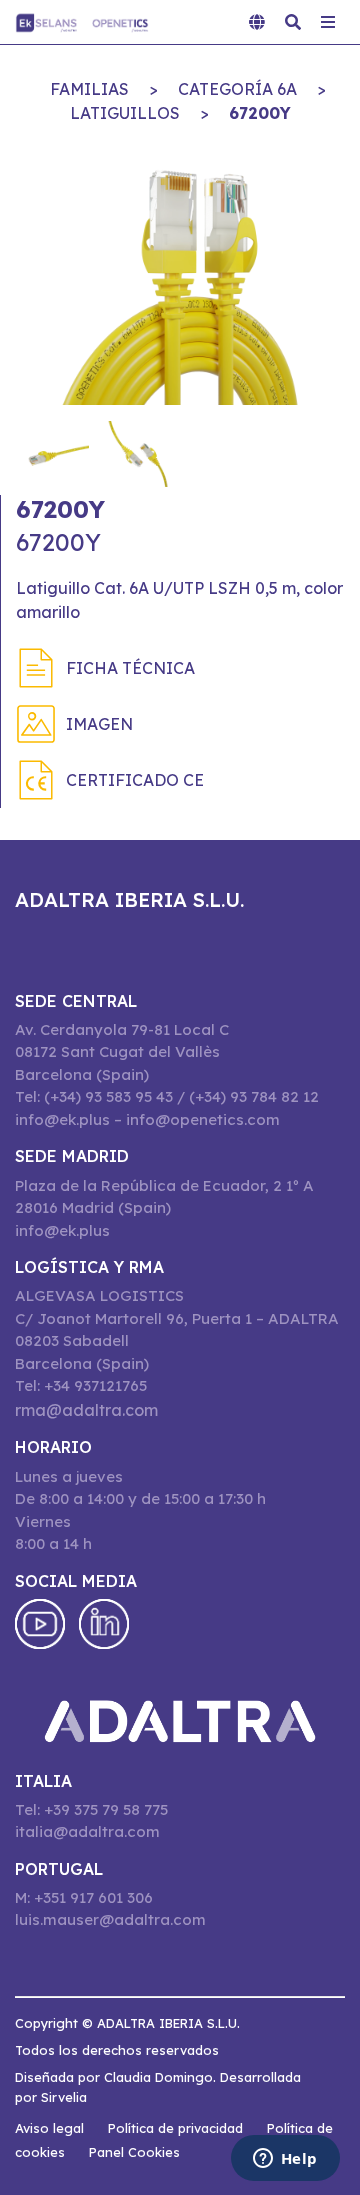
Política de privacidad (175, 2128)
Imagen (99, 724)
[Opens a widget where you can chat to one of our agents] (285, 2160)
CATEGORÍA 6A (237, 89)
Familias (89, 89)
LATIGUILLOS (125, 113)
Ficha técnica (130, 668)
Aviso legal (49, 2128)
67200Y (260, 113)
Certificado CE (135, 780)
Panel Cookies (134, 2152)
